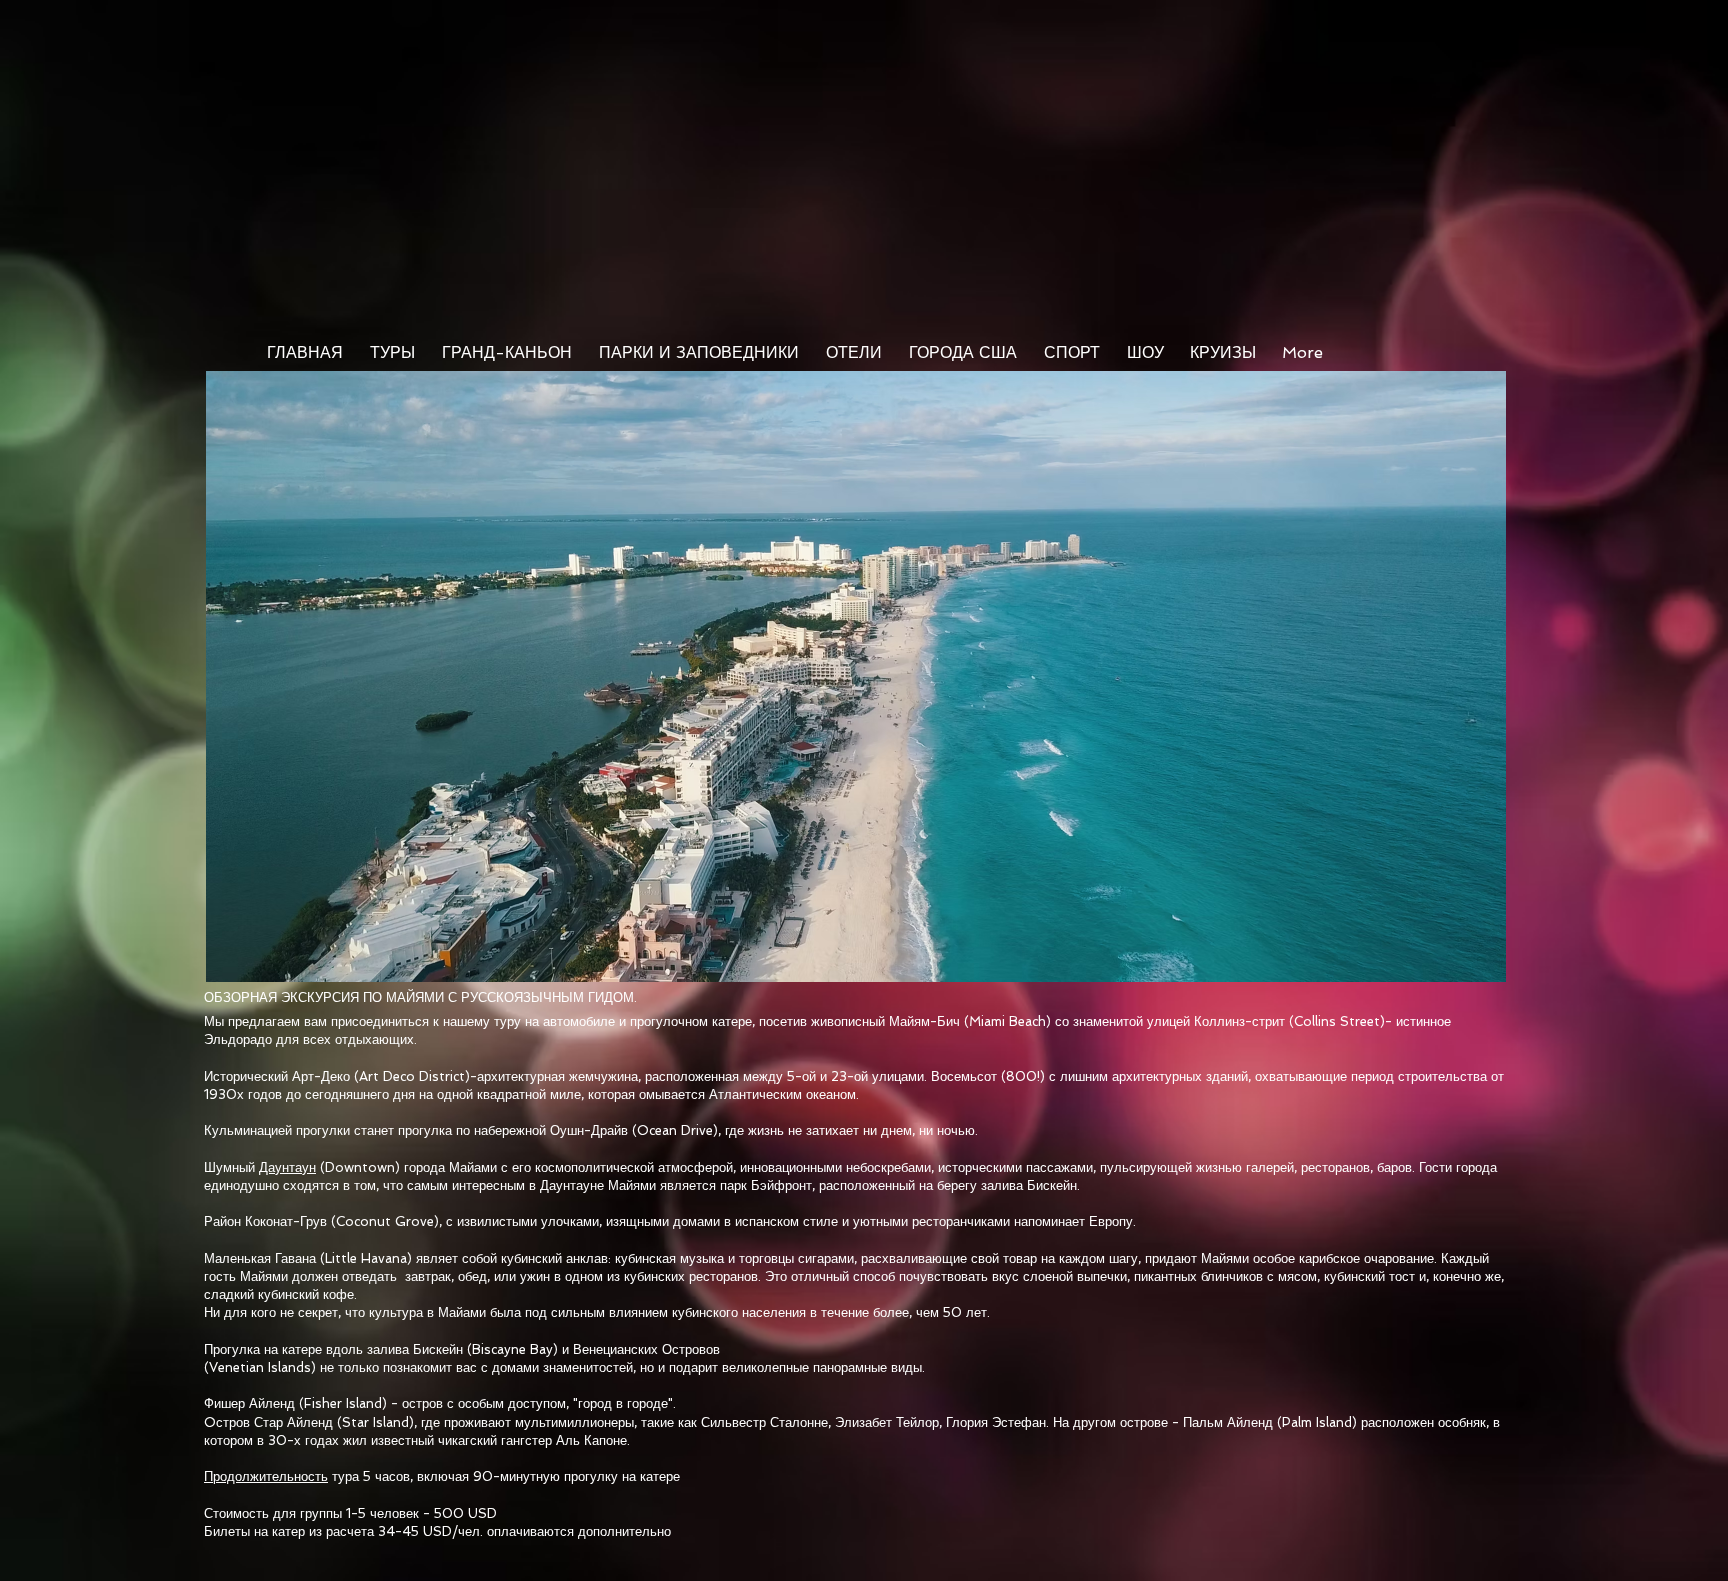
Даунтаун (287, 1167)
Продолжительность (266, 1476)
